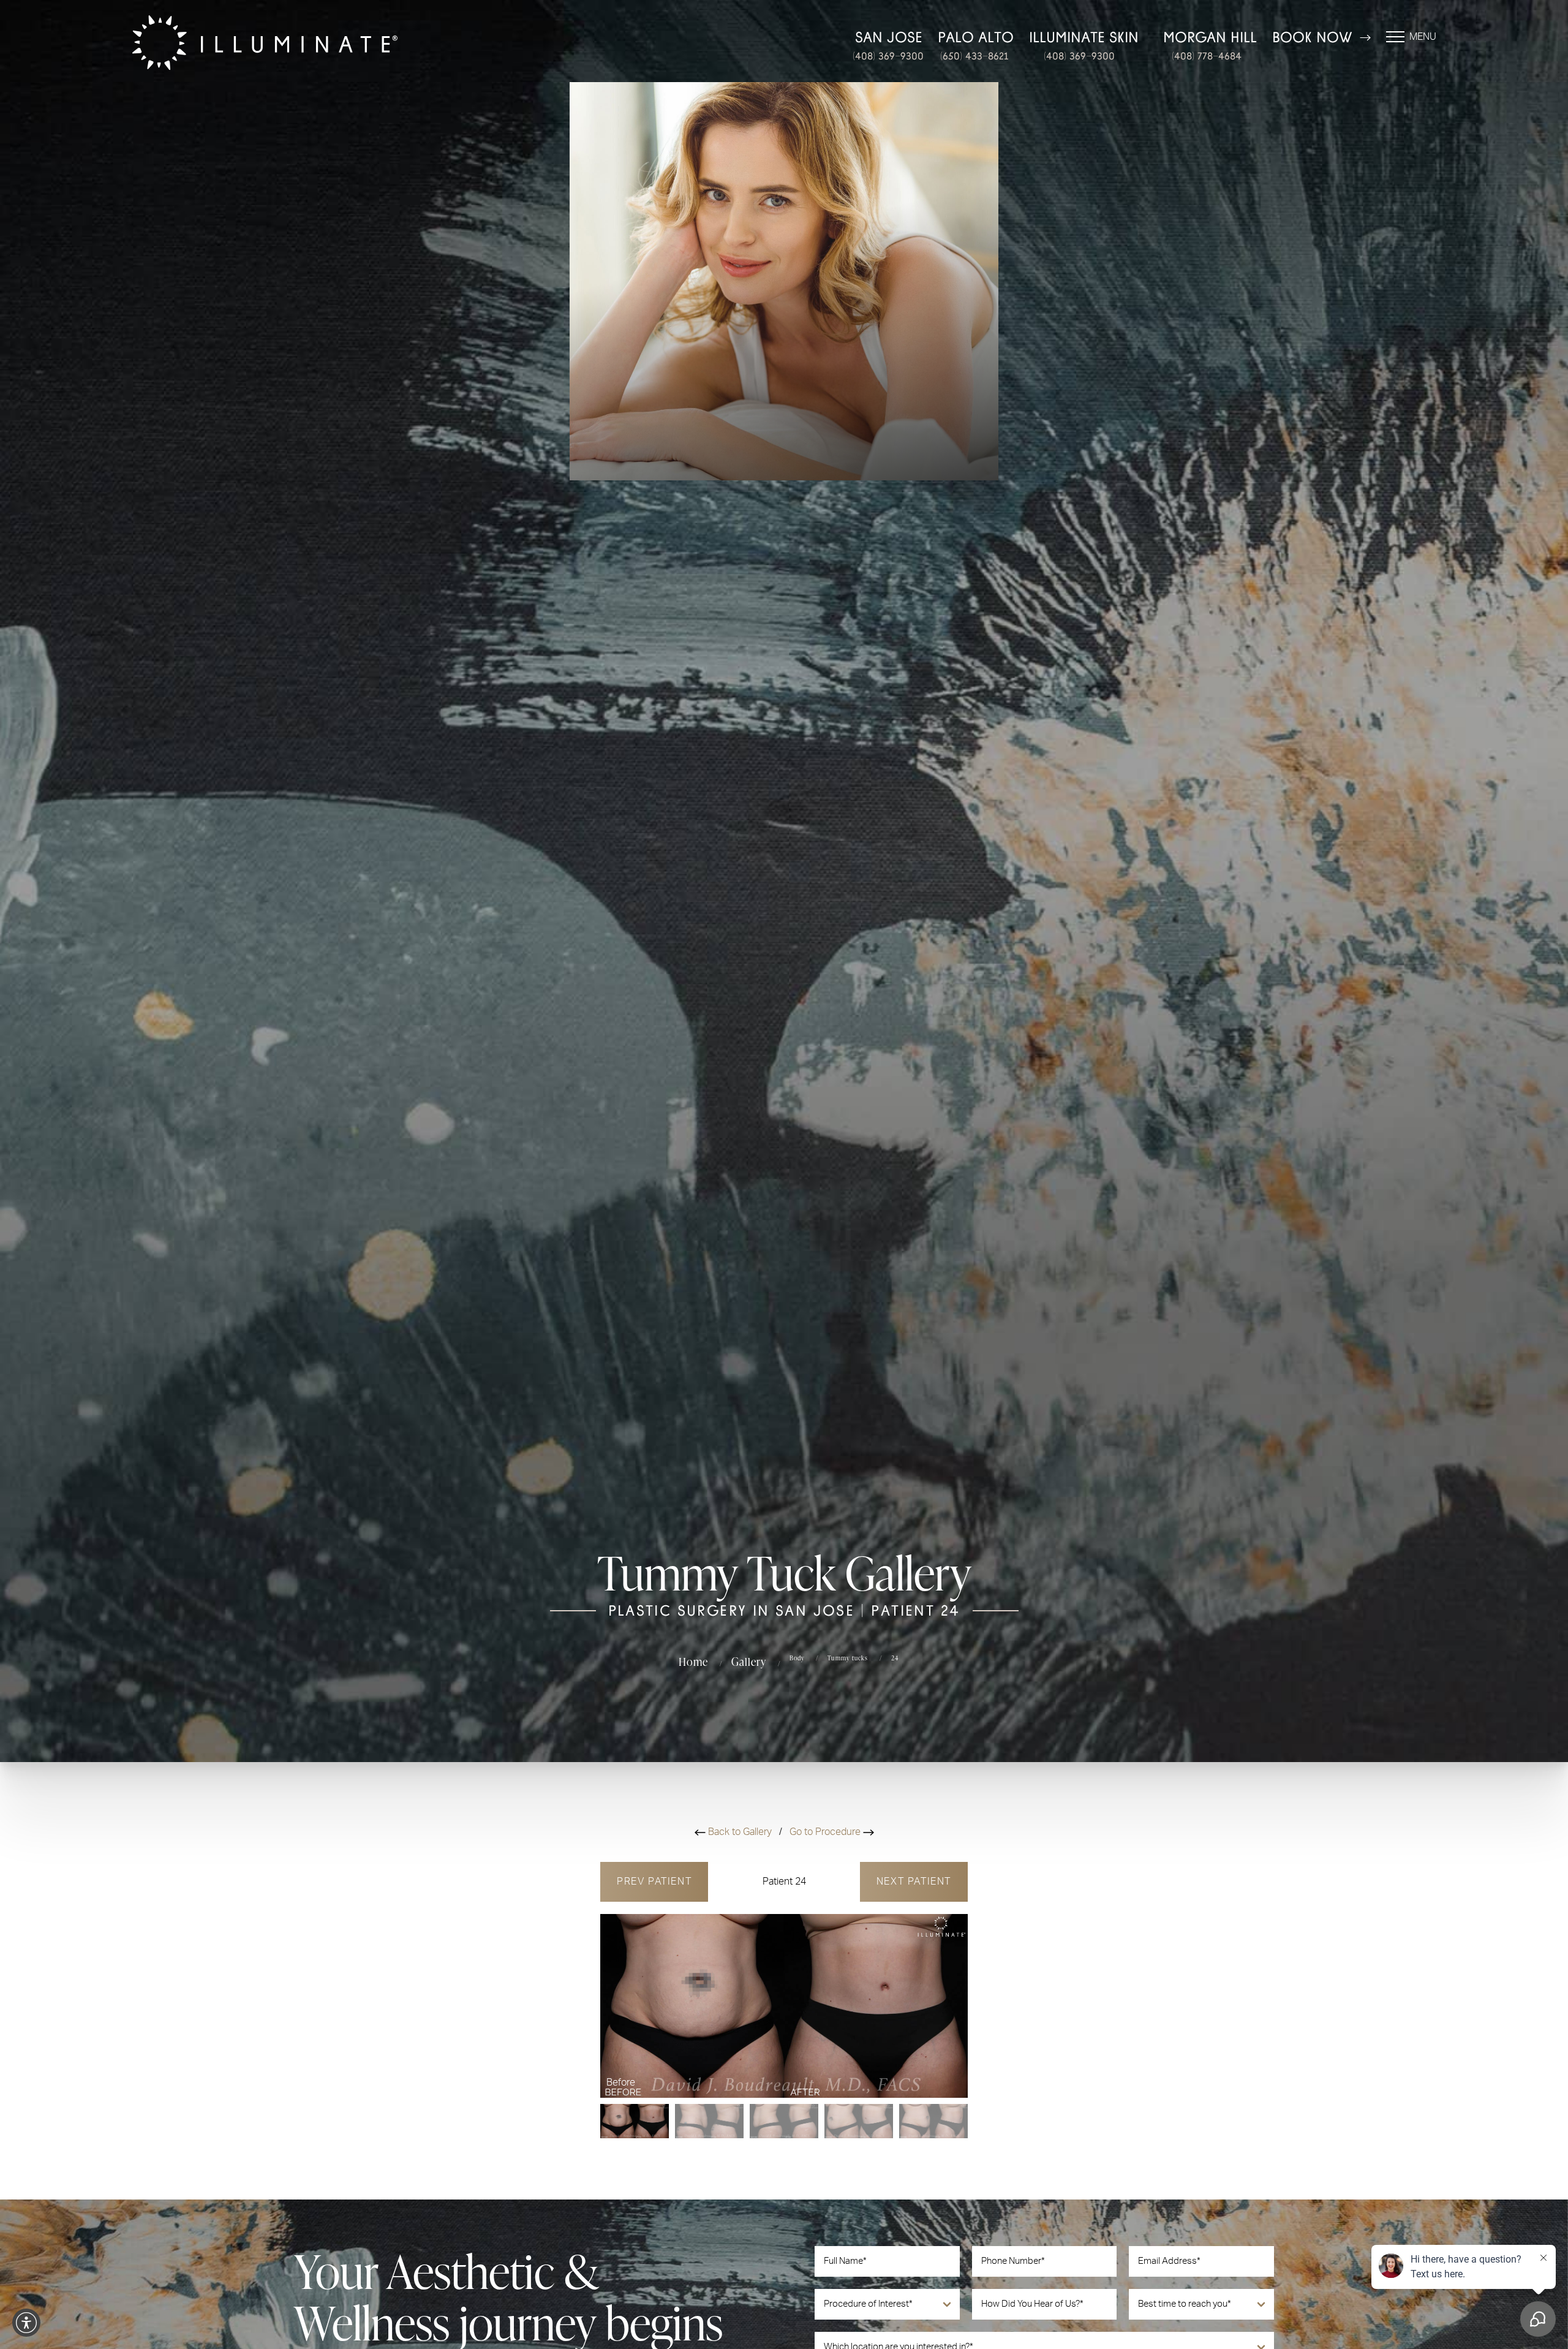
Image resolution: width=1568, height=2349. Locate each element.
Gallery (749, 1661)
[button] (26, 2323)
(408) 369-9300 (888, 56)
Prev (654, 1882)
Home (693, 1661)
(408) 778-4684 (1207, 56)
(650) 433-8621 (974, 56)
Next (914, 1882)
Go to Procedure (826, 1832)
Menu (1423, 37)
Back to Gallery (740, 1832)
